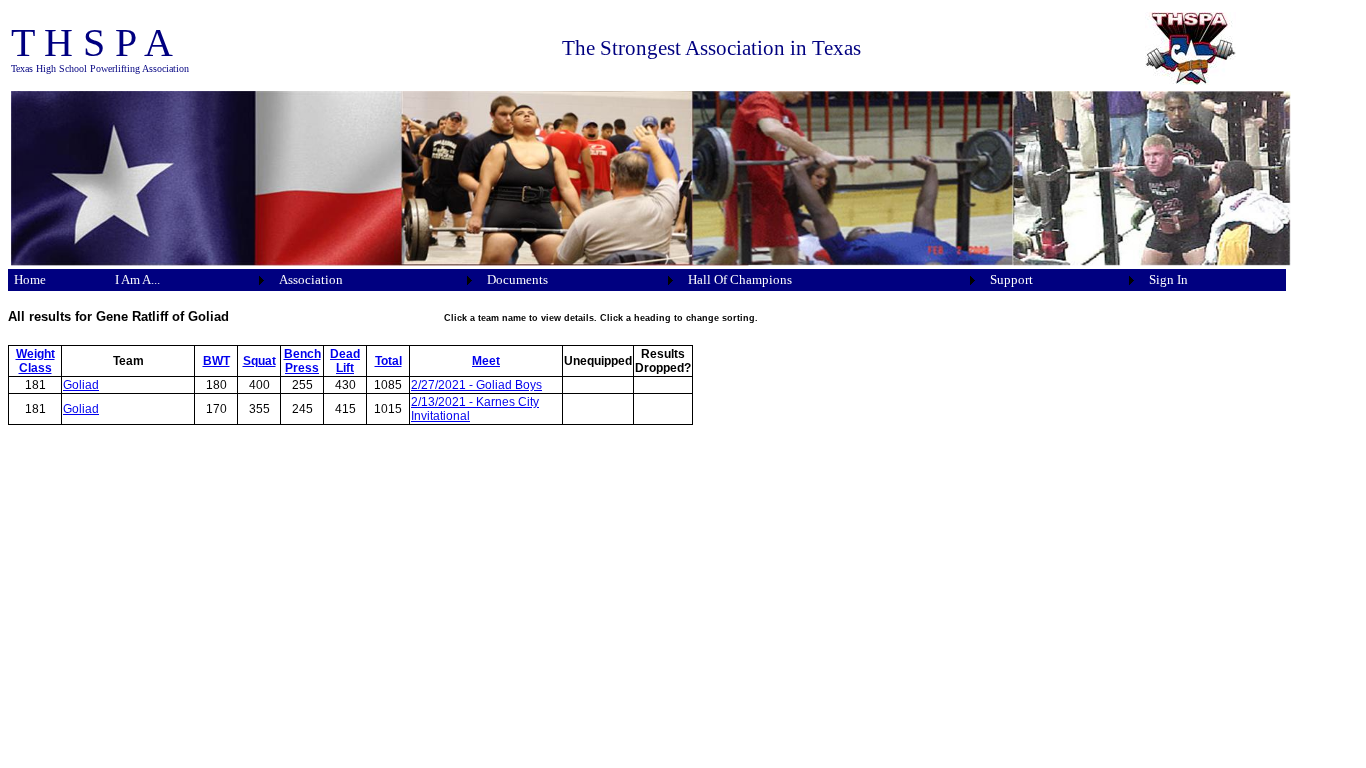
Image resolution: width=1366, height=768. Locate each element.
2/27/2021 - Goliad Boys (476, 385)
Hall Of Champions (740, 279)
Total (388, 361)
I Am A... (137, 279)
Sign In (1168, 279)
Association (311, 279)
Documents (517, 279)
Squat (259, 361)
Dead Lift (345, 361)
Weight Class (35, 361)
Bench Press (302, 361)
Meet (486, 361)
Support (1011, 279)
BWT (216, 361)
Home (30, 279)
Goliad (81, 385)
